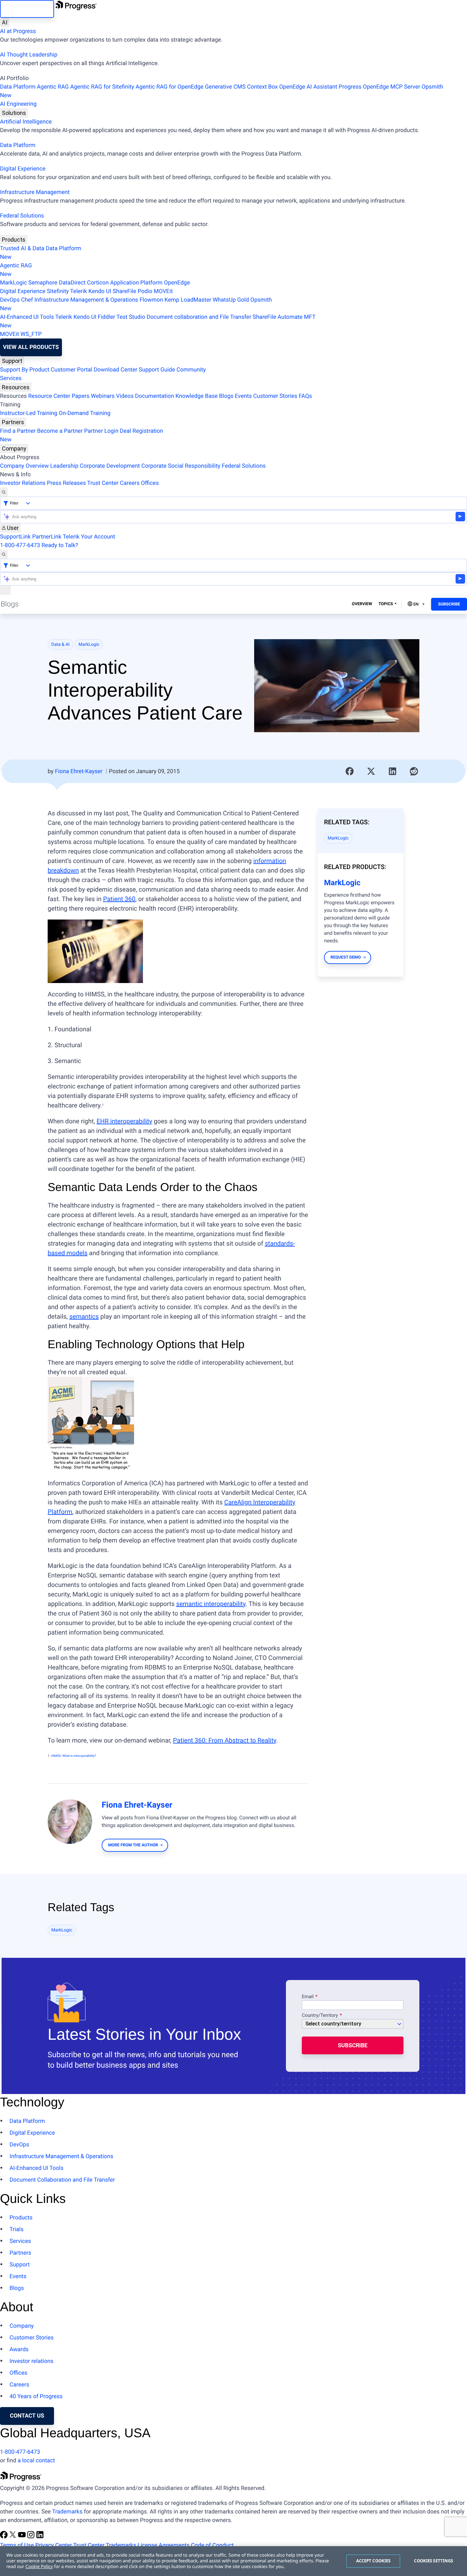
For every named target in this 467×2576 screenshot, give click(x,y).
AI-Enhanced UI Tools (27, 317)
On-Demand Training (85, 413)
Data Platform (18, 87)
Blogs (226, 396)
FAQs (305, 396)
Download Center (115, 370)
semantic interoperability (211, 1604)
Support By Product (25, 370)
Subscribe (449, 604)
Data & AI (61, 645)
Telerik (79, 291)
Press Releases (66, 483)
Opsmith (222, 91)
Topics (386, 604)
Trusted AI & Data (22, 248)
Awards (19, 2349)
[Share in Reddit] (414, 771)
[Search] (4, 492)
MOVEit (163, 291)
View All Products (31, 347)
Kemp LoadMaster (188, 300)
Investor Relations (23, 483)
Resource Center (49, 396)
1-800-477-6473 (20, 545)
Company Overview (24, 466)
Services (11, 378)
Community (191, 370)
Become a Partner (60, 431)
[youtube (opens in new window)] (23, 2537)
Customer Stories (275, 396)
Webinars (103, 396)
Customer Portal (72, 370)
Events (243, 396)
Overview (362, 604)
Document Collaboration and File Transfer (62, 2180)
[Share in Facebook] (350, 771)
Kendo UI (100, 291)
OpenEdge (177, 283)
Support (12, 361)
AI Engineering (18, 104)
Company (14, 448)
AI (5, 22)
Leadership (64, 466)
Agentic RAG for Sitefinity (102, 87)
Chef (27, 300)
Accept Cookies (373, 2561)
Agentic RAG (53, 87)
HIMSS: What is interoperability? (74, 1756)
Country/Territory (320, 2016)
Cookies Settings (433, 2561)
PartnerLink (47, 537)
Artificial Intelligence (26, 122)
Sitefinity (58, 291)
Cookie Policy (39, 2567)
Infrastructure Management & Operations (86, 300)
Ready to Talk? (60, 545)
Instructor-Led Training (29, 413)
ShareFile (125, 291)
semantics (84, 1316)
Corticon (98, 283)
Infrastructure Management (35, 192)
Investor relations (31, 2361)
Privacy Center (54, 2545)
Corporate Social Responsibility (181, 466)
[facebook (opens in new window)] (4, 2537)
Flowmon (151, 300)
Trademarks (67, 2512)
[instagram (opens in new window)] (31, 2537)
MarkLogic (14, 283)
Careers (130, 483)
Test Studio (131, 317)
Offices (150, 483)
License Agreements (164, 2545)
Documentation (155, 396)
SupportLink (15, 537)
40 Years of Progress (36, 2396)
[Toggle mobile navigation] (5, 590)
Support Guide (157, 370)
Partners (13, 422)
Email (308, 1997)
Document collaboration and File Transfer (199, 317)
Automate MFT (158, 321)
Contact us (27, 2416)
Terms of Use (17, 2545)
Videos (125, 396)
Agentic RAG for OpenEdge (170, 87)
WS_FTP (31, 334)
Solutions (14, 113)
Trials (17, 2229)
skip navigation (27, 9)
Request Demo (345, 957)
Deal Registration (81, 435)
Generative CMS (225, 87)
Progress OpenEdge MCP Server (379, 87)
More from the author (133, 1845)
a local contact (36, 2461)
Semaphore (43, 283)
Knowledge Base (196, 396)
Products (14, 240)
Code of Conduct (212, 2545)
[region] (233, 2561)
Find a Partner (18, 431)
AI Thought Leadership (29, 55)
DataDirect (72, 283)
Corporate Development (110, 466)
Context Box (262, 87)
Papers (80, 396)
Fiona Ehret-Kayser (79, 771)
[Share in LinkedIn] (393, 771)
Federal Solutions (22, 216)
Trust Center (103, 483)
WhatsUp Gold (231, 300)
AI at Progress (18, 31)
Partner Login (101, 431)
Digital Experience (23, 169)
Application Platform (136, 283)
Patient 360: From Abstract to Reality (225, 1740)
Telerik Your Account (89, 537)
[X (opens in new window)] (13, 2537)
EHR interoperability (124, 1121)
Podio (145, 291)
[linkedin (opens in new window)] (40, 2537)
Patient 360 (119, 899)
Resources (16, 387)
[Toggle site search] (4, 554)
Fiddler (107, 317)
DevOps (10, 300)
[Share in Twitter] (371, 771)
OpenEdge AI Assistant (308, 87)
